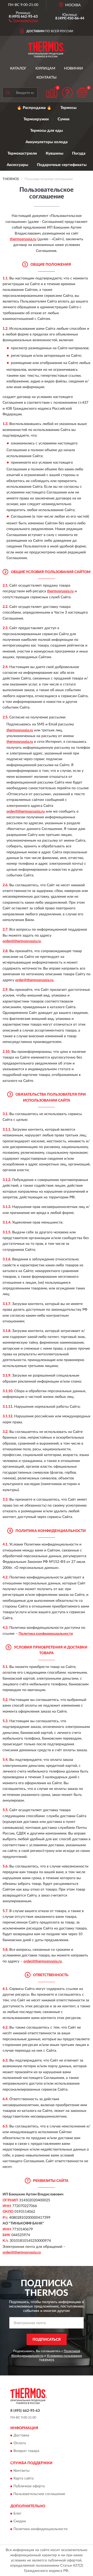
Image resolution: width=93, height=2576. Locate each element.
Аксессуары (17, 165)
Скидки (20, 2522)
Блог (17, 2514)
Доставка (21, 2436)
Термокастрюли (22, 153)
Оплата (20, 2443)
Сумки (64, 119)
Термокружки (36, 119)
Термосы (68, 108)
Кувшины (55, 153)
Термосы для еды (47, 131)
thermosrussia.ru (23, 239)
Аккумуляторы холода (47, 142)
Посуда (79, 153)
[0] (82, 92)
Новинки (73, 68)
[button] (23, 20)
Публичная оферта (29, 2486)
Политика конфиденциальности (46, 1634)
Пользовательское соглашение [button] (39, 2494)
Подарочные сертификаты (62, 165)
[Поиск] (8, 93)
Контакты (47, 78)
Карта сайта (24, 2478)
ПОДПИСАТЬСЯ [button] (47, 2340)
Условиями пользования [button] (64, 2356)
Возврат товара (26, 2451)
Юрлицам (45, 68)
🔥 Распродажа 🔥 (34, 108)
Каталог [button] (18, 68)
